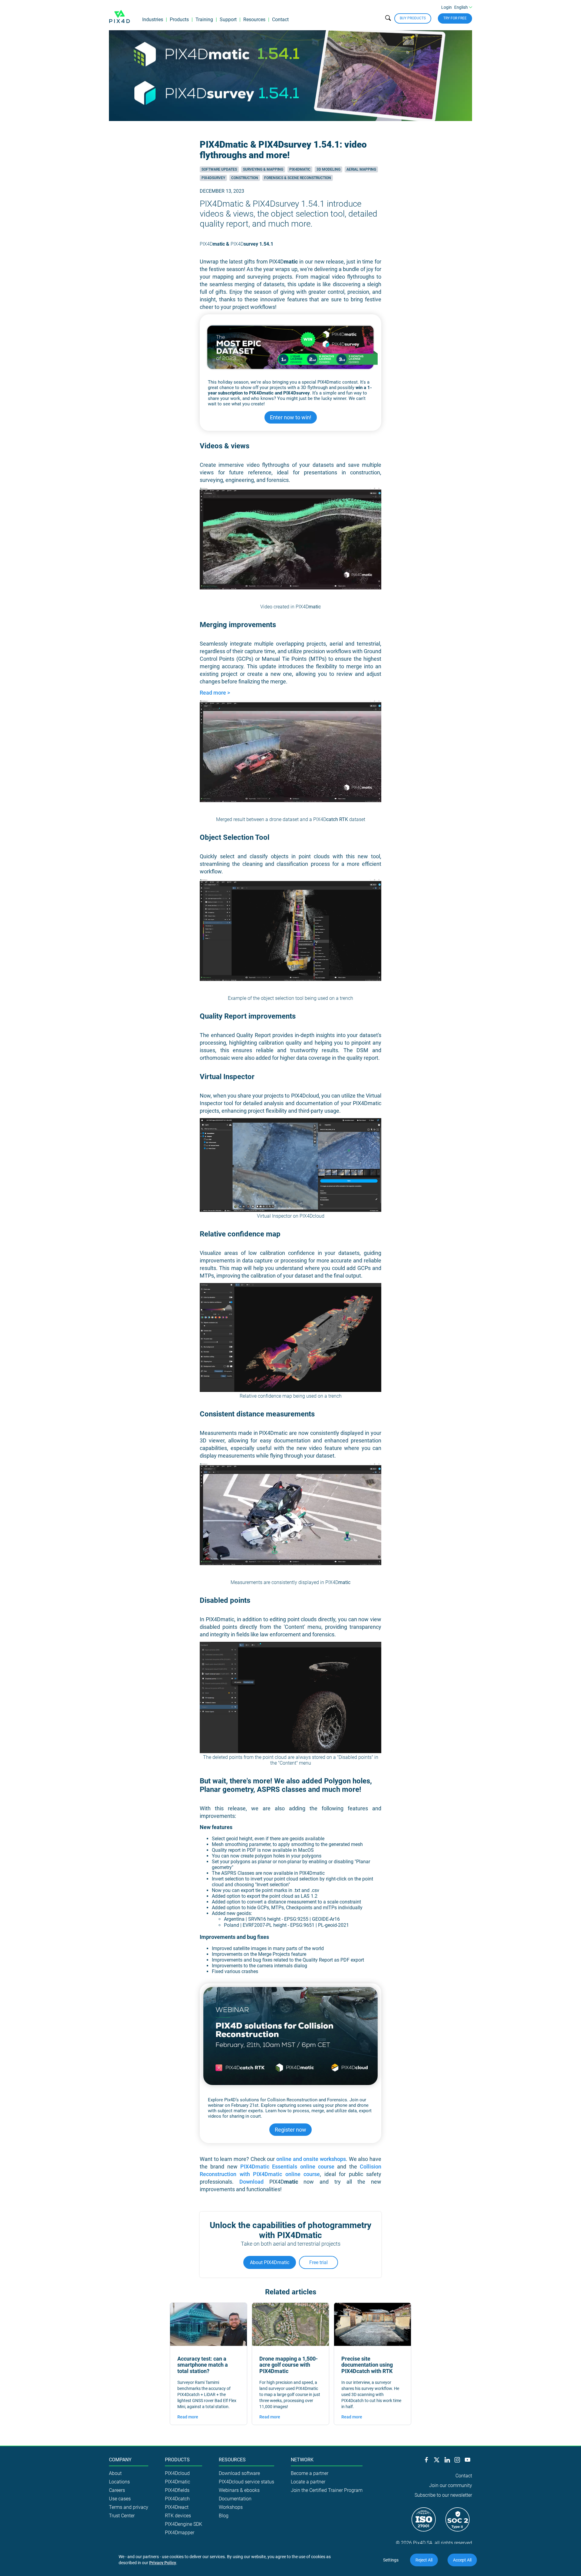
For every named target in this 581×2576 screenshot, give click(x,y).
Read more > (215, 693)
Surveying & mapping (263, 169)
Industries (153, 20)
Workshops (231, 2507)
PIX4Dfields (177, 2490)
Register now (290, 2130)
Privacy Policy (163, 2563)
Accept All (462, 2560)
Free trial (318, 2262)
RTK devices (178, 2516)
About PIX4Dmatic (270, 2262)
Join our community (451, 2485)
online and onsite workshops (311, 2159)
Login (446, 7)
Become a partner (310, 2473)
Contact (280, 20)
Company (120, 2460)
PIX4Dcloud (177, 2473)
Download (251, 2182)
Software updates (219, 169)
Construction (245, 178)
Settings (391, 2560)
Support (228, 20)
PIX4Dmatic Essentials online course (287, 2167)
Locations (119, 2482)
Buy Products (413, 18)
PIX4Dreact (177, 2507)
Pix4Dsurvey (213, 178)
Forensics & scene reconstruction (298, 178)
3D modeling (328, 169)
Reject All (424, 2560)
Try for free (455, 18)
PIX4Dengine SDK (184, 2524)
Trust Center (122, 2516)
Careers (117, 2490)
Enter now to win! (291, 417)
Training (204, 20)
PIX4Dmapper (180, 2533)
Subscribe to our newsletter (443, 2495)
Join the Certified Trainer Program (327, 2490)
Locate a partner (308, 2482)
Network (302, 2460)
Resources (254, 20)
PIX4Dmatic (177, 2482)
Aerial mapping (361, 169)
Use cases (120, 2499)
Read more (188, 2417)
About (115, 2473)
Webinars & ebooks (239, 2490)
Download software (239, 2473)
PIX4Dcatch (177, 2499)
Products (179, 20)
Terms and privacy (129, 2507)
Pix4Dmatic (300, 169)
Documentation (235, 2499)
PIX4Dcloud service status (246, 2482)
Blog (224, 2516)
